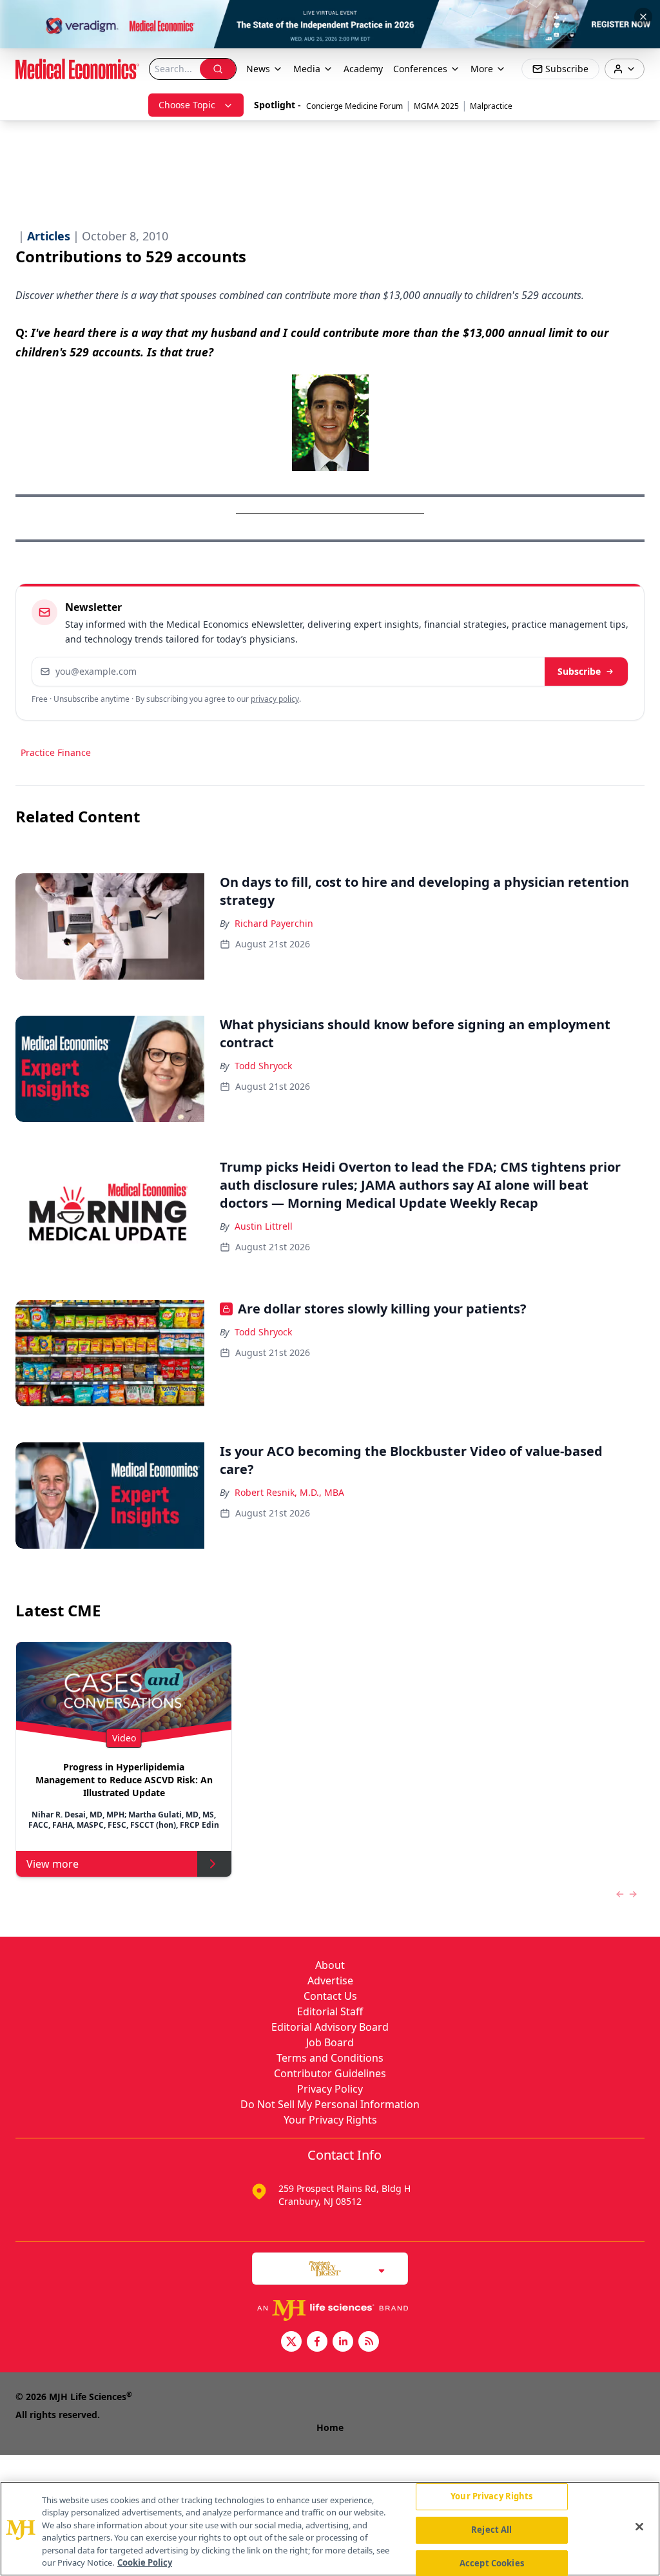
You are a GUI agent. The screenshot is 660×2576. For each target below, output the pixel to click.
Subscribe (579, 671)
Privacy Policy (330, 2089)
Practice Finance (56, 752)
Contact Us (330, 1996)
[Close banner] (643, 17)
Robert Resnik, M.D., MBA (289, 1492)
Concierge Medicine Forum (354, 106)
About (330, 1965)
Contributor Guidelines (330, 2073)
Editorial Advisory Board (330, 2027)
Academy (363, 69)
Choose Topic (187, 105)
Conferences (420, 69)
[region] (330, 2529)
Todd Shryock (263, 1066)
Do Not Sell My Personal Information (330, 2104)
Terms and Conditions (330, 2058)
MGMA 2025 (436, 106)
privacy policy (275, 699)
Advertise (330, 1980)
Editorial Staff (330, 2011)
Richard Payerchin (274, 923)
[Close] (639, 2527)
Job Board (330, 2042)
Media (307, 69)
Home (330, 2427)
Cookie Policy (145, 2562)
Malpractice (491, 106)
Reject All (491, 2530)
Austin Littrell (264, 1226)
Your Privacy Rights (330, 2120)
